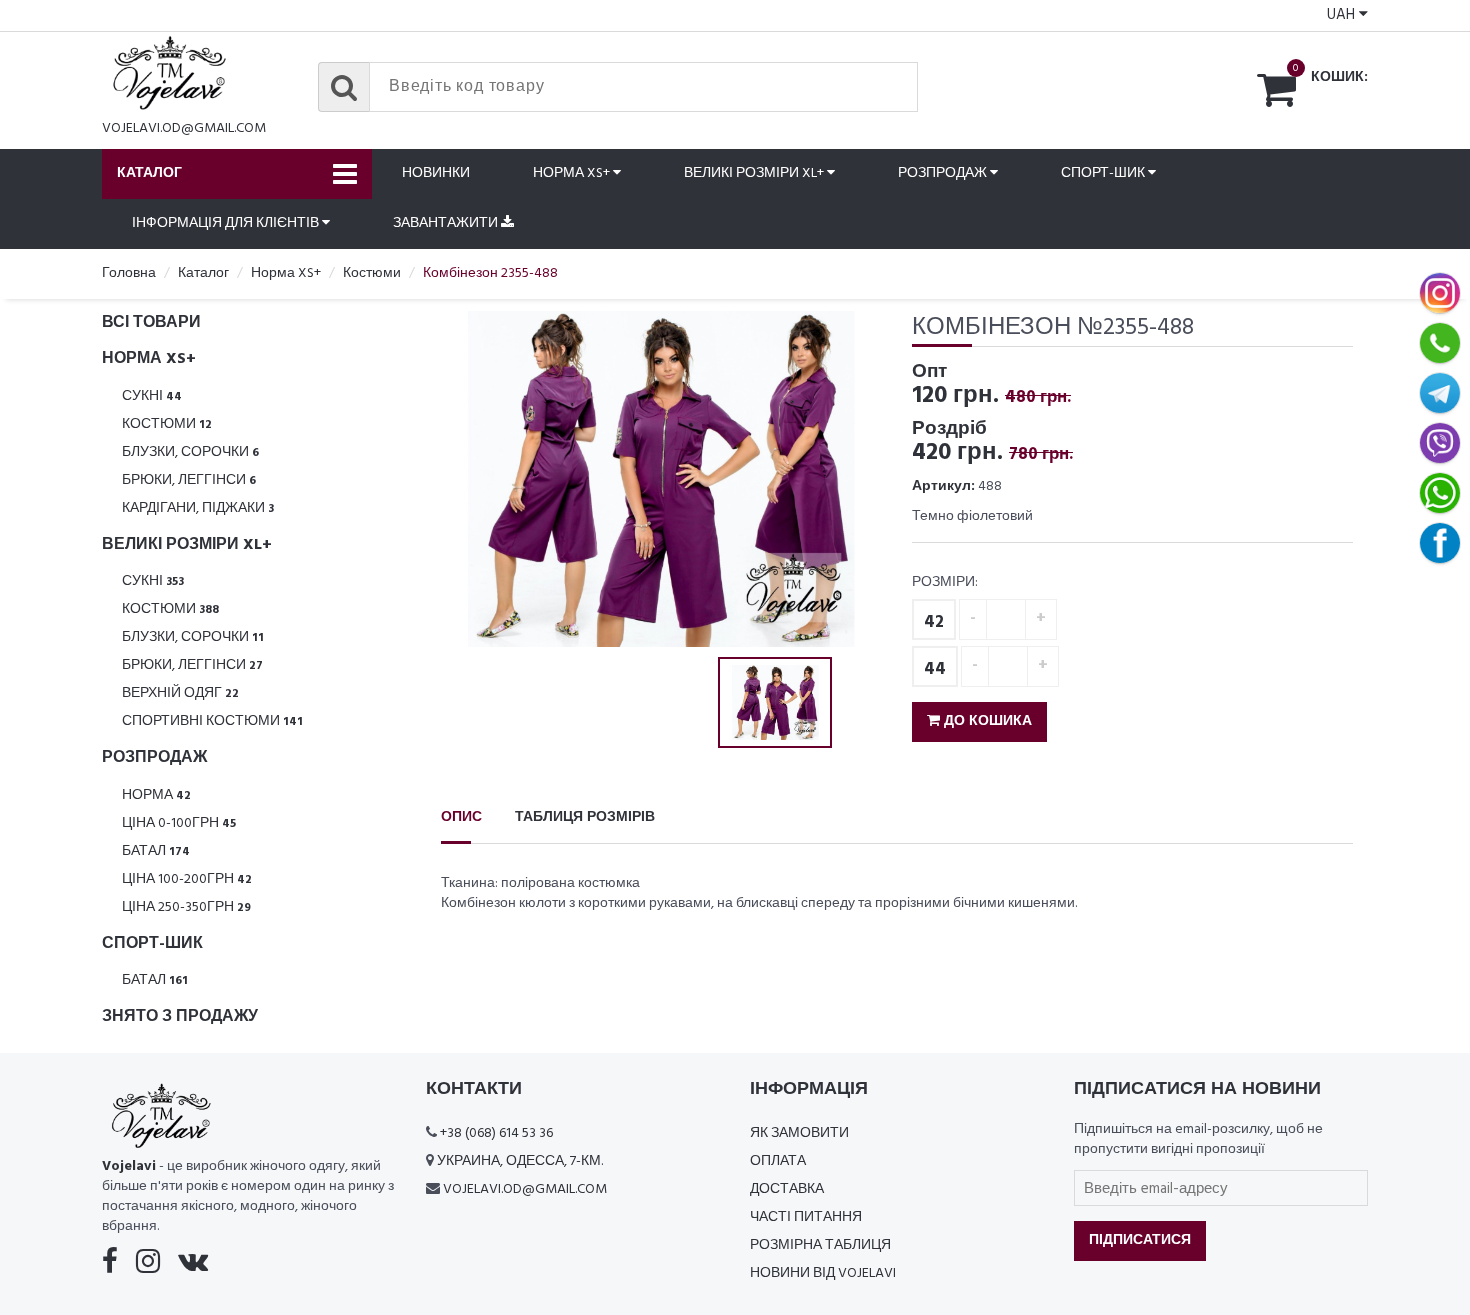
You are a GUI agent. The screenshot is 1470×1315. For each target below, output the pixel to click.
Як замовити (799, 1133)
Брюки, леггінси (189, 480)
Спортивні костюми (212, 721)
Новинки (436, 173)
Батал (156, 851)
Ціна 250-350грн (186, 907)
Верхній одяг (180, 693)
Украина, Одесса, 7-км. (520, 1161)
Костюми (167, 424)
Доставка (787, 1189)
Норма (156, 795)
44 (935, 669)
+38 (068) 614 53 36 (496, 1133)
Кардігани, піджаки (198, 508)
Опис (461, 817)
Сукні (152, 396)
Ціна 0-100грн (179, 823)
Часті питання (806, 1217)
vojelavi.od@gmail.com (184, 128)
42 (934, 622)
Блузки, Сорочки (190, 452)
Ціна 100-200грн (187, 879)
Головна (129, 273)
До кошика (986, 721)
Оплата (778, 1161)
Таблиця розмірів (585, 817)
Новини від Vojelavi (823, 1273)
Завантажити (447, 223)
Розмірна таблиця (820, 1245)
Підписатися (1140, 1240)
